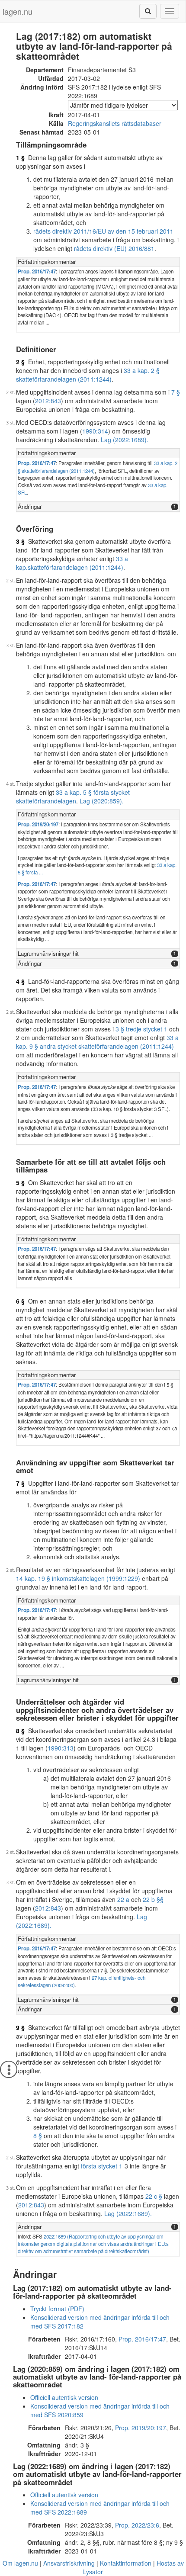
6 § (20, 1301)
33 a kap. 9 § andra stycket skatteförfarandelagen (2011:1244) (97, 1042)
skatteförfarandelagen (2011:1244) (75, 567)
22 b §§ (153, 1899)
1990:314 (95, 431)
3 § (20, 541)
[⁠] (148, 11)
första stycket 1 (102, 2166)
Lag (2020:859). (102, 801)
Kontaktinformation (126, 2563)
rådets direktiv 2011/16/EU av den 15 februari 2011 (103, 231)
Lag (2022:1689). (125, 440)
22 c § (154, 2196)
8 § (20, 1731)
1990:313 (61, 1748)
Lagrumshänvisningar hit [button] (48, 953)
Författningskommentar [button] (47, 262)
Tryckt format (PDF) (57, 2309)
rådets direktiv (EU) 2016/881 (114, 248)
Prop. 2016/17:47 (37, 271)
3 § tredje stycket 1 (141, 1029)
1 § (20, 157)
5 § (20, 1182)
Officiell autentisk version (64, 2397)
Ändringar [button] (30, 506)
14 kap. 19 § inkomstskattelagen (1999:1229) (78, 1578)
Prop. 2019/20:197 (38, 824)
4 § (20, 981)
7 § (176, 392)
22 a (123, 1899)
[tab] (98, 262)
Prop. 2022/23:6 (137, 2525)
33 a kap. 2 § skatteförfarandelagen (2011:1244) (88, 375)
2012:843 (48, 401)
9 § (20, 2027)
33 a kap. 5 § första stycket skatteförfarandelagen (73, 797)
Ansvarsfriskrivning (69, 2563)
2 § (20, 362)
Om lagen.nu (20, 2563)
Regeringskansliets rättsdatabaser (115, 123)
